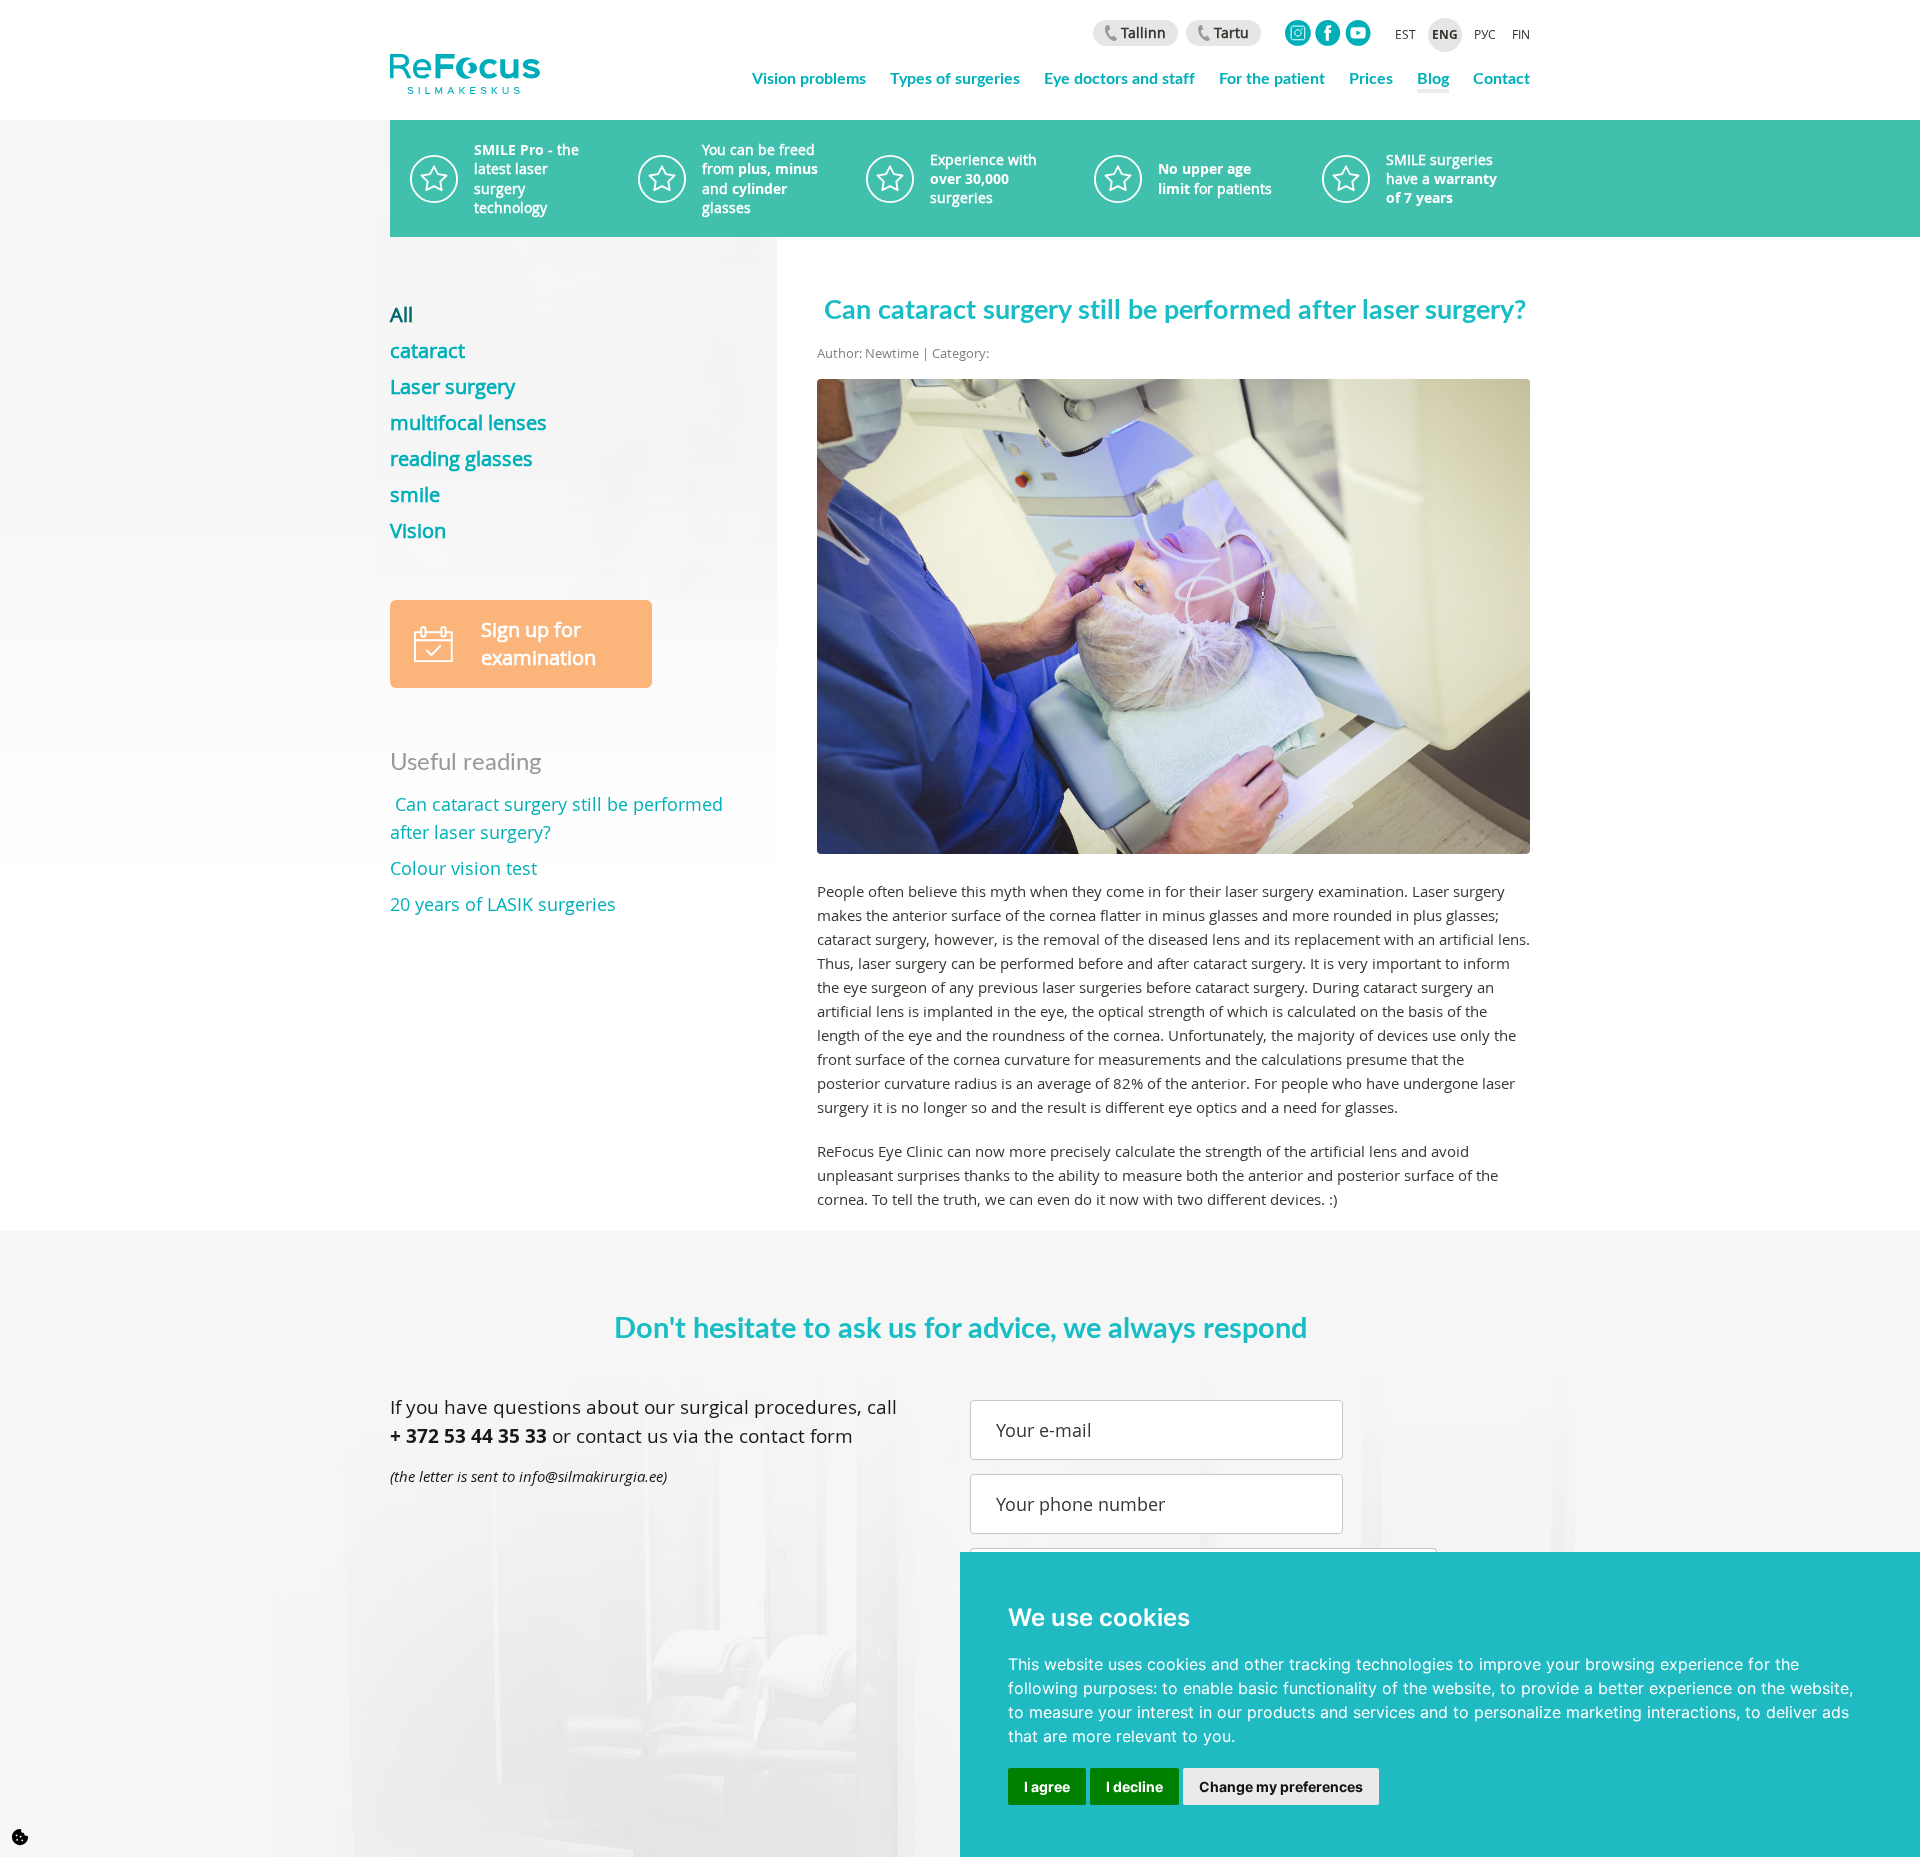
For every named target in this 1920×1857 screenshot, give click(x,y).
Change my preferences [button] (1281, 1786)
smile (415, 494)
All (401, 314)
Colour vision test (463, 868)
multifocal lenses (468, 422)
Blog (1433, 77)
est (1405, 34)
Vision (418, 530)
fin (1521, 34)
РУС (1485, 34)
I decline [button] (1134, 1786)
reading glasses (461, 458)
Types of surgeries (955, 77)
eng (1445, 34)
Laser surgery (452, 386)
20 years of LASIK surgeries (503, 904)
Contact (1501, 77)
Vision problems (809, 77)
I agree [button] (1047, 1786)
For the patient (1272, 77)
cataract (427, 350)
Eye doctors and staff (1119, 77)
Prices (1371, 77)
